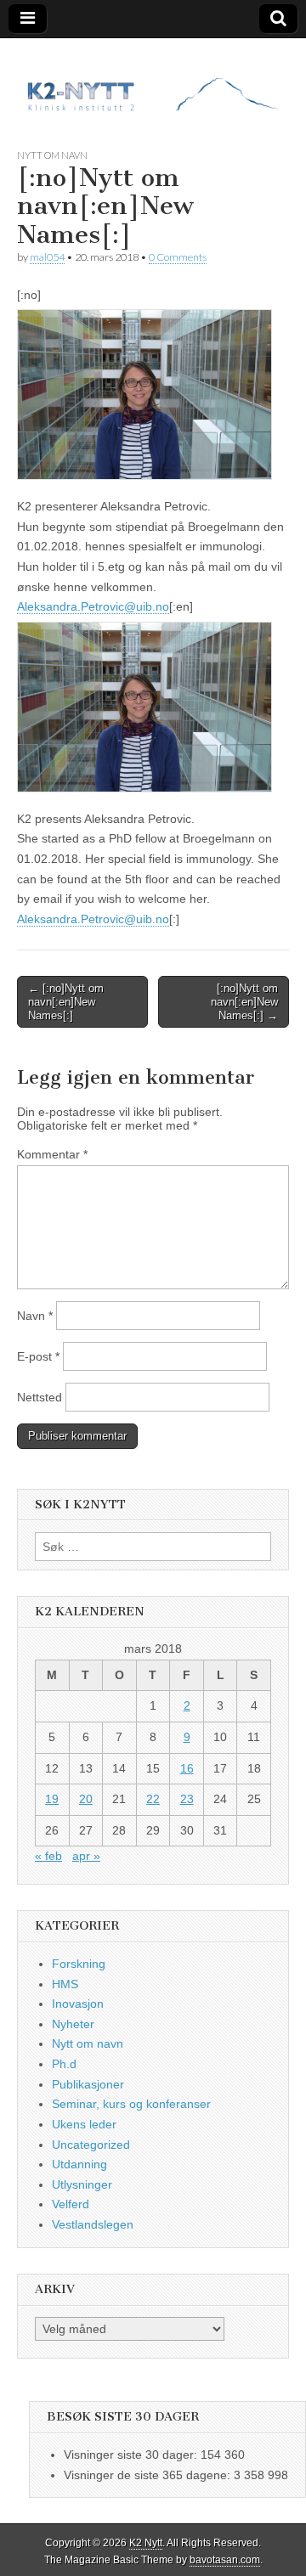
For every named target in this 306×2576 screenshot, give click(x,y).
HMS (65, 1984)
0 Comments (178, 257)
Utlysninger (82, 2184)
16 (187, 1768)
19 (52, 1799)
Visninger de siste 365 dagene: (149, 2475)
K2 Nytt (146, 2543)
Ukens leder (84, 2124)
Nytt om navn (52, 155)
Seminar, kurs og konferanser (131, 2104)
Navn (35, 1316)
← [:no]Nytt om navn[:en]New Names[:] (66, 1001)
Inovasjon (78, 2004)
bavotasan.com (225, 2560)
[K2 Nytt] (153, 80)
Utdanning (79, 2164)
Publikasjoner (88, 2084)
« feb (48, 1856)
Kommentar (52, 1154)
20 (86, 1799)
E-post (38, 1356)
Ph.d (64, 2064)
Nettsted (40, 1397)
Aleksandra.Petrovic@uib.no (93, 606)
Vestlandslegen (93, 2224)
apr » (86, 1856)
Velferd (71, 2204)
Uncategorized (91, 2145)
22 (153, 1799)
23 (187, 1799)
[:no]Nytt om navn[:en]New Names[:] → (244, 1001)
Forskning (79, 1964)
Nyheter (73, 2024)
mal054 (47, 257)
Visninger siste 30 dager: (132, 2455)
